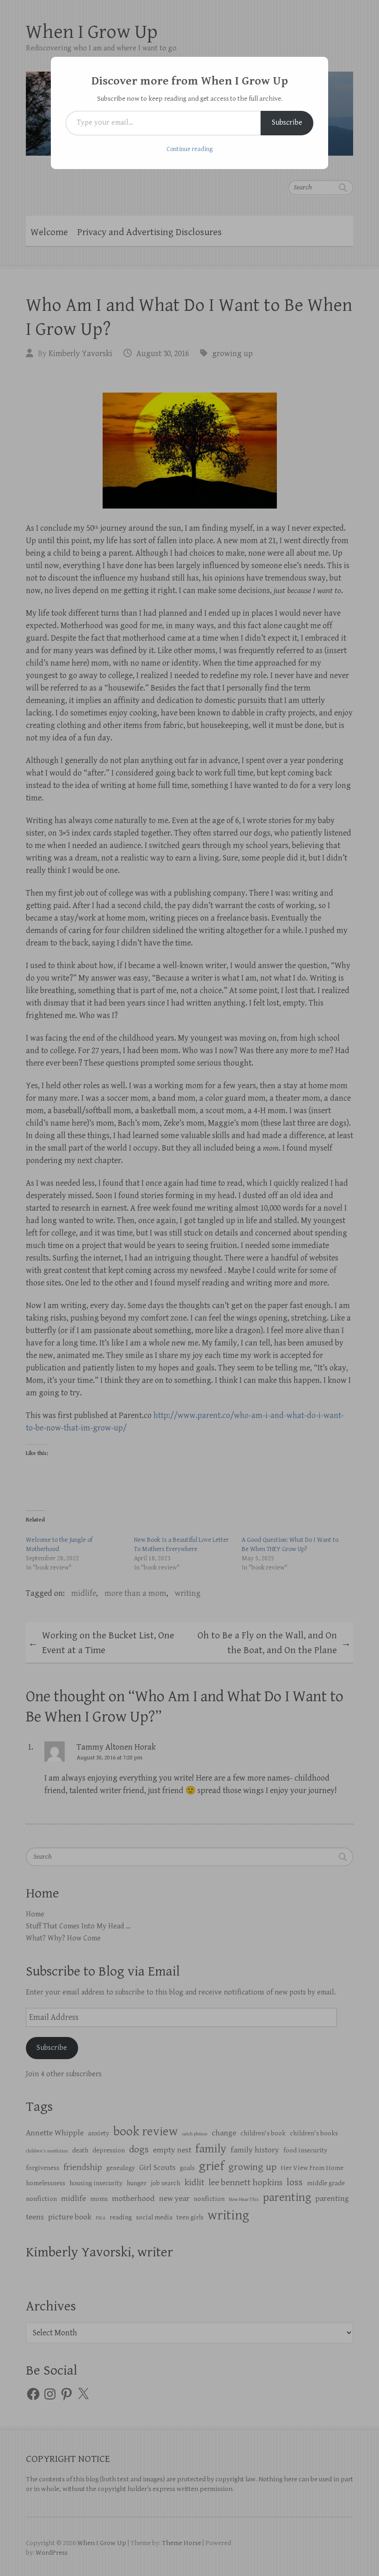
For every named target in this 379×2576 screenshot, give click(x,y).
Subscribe (287, 123)
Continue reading (189, 149)
